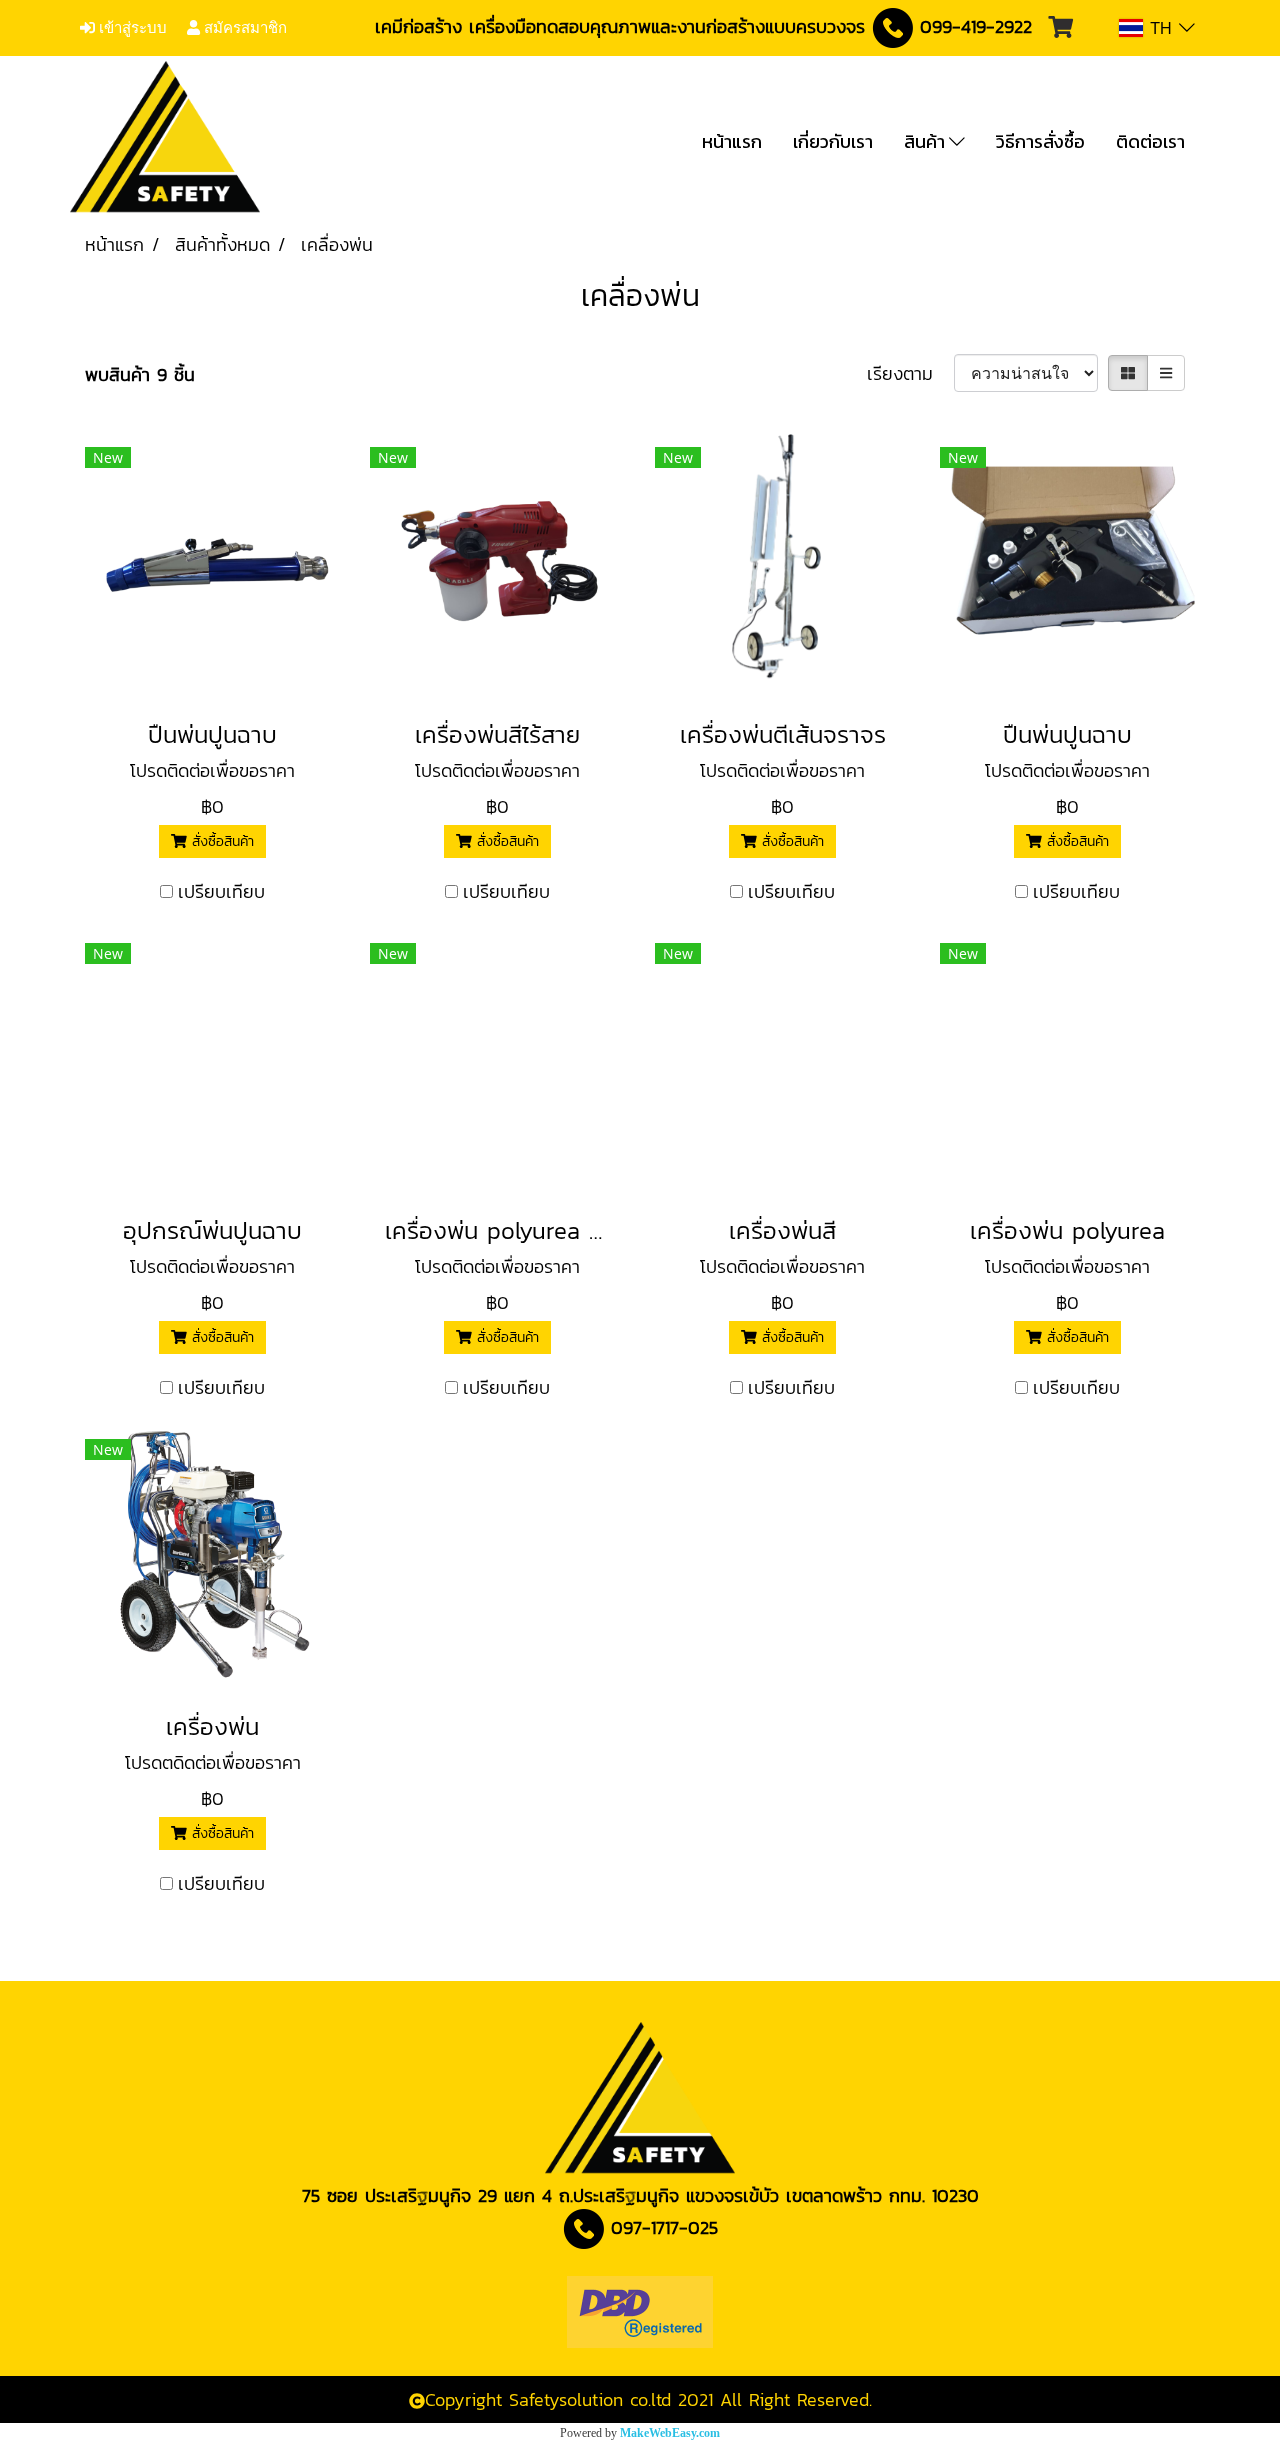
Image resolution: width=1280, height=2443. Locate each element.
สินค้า (926, 141)
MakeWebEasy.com (670, 2433)
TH (1161, 27)
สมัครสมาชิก (243, 28)
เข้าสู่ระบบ (131, 28)
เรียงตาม (910, 373)
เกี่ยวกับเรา (833, 141)
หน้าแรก (732, 141)
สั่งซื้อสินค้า (220, 841)
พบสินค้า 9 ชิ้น (140, 374)
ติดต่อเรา (1150, 141)
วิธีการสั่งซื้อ (1040, 141)
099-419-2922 (976, 26)
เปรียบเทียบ (221, 891)
